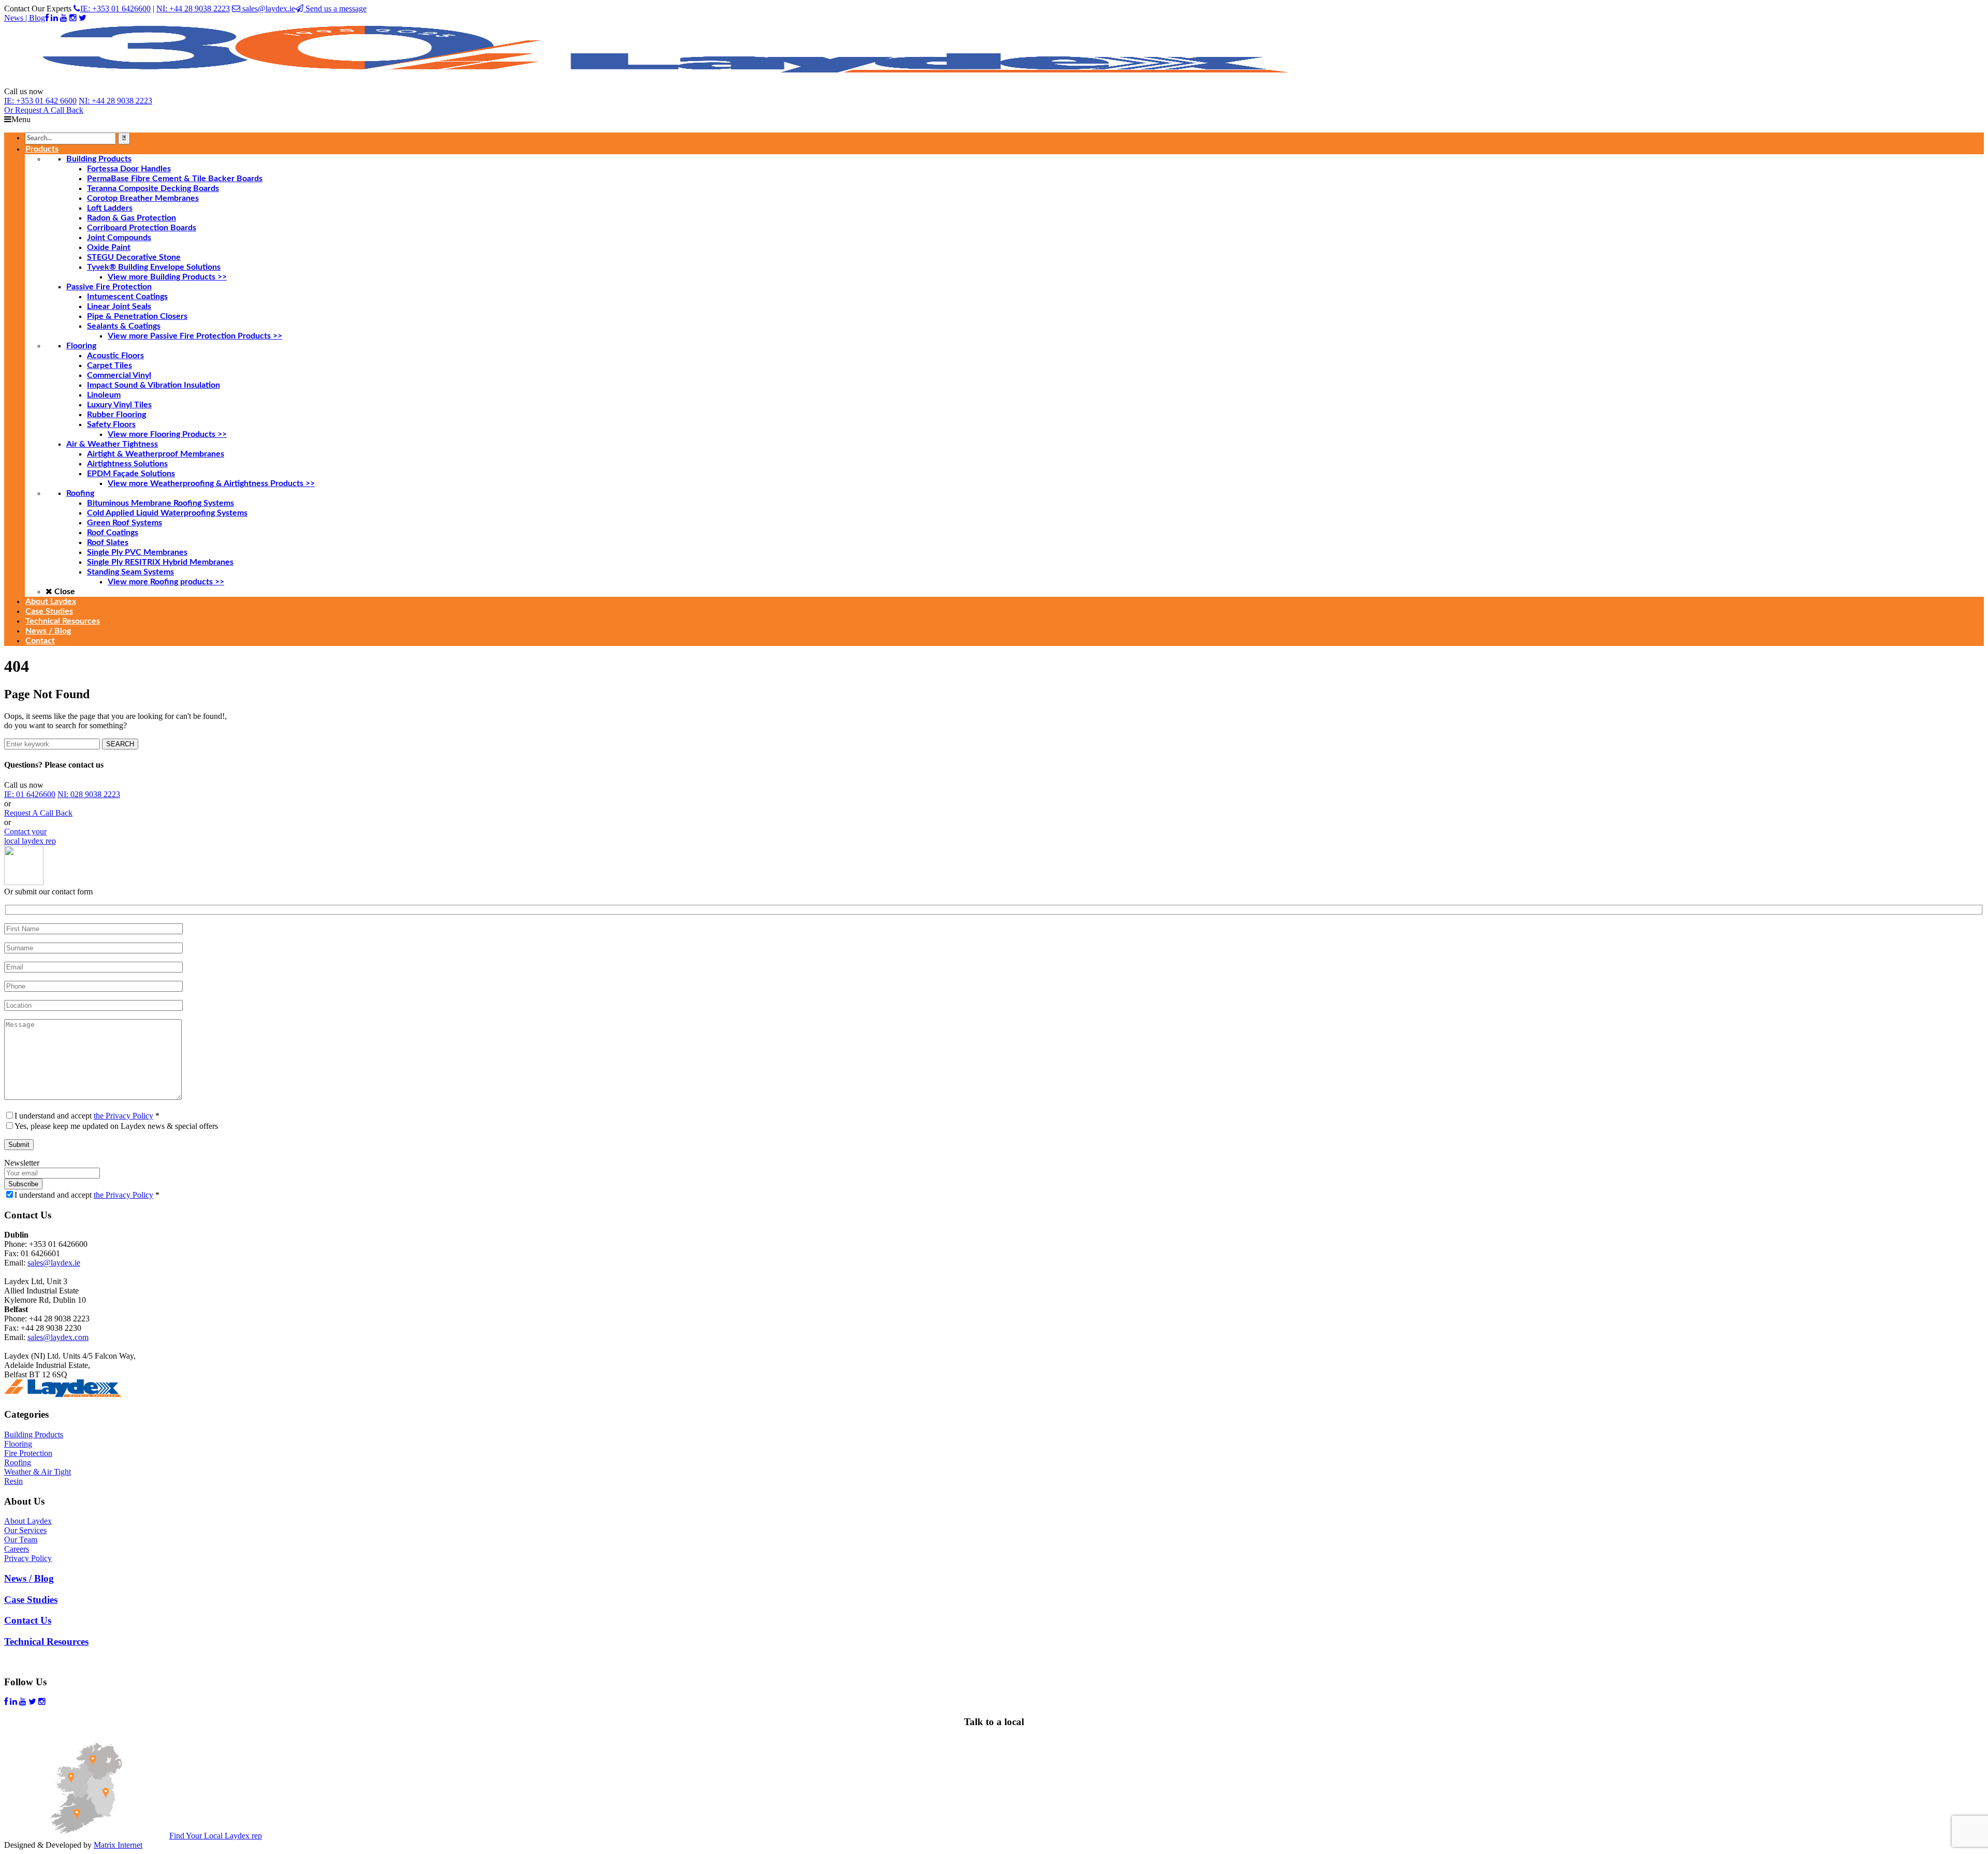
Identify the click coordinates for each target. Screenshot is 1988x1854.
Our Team (21, 1540)
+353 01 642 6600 (40, 101)
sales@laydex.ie (268, 9)
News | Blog (25, 18)
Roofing (18, 1462)
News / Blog (29, 1578)
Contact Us (28, 1620)
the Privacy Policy (123, 1116)
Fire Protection (28, 1453)
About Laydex (28, 1521)
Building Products (34, 1434)
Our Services (25, 1530)
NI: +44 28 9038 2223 (193, 9)
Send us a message (335, 9)
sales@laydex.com (58, 1337)
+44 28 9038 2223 (115, 101)
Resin (13, 1481)
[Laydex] (667, 82)
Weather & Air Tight (38, 1472)
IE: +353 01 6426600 (115, 9)
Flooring (18, 1444)
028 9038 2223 (89, 794)
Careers (17, 1549)
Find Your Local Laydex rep (216, 1836)
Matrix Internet (118, 1845)
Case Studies (31, 1600)
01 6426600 (30, 794)
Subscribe (23, 1184)
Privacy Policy (28, 1558)
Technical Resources (46, 1642)
